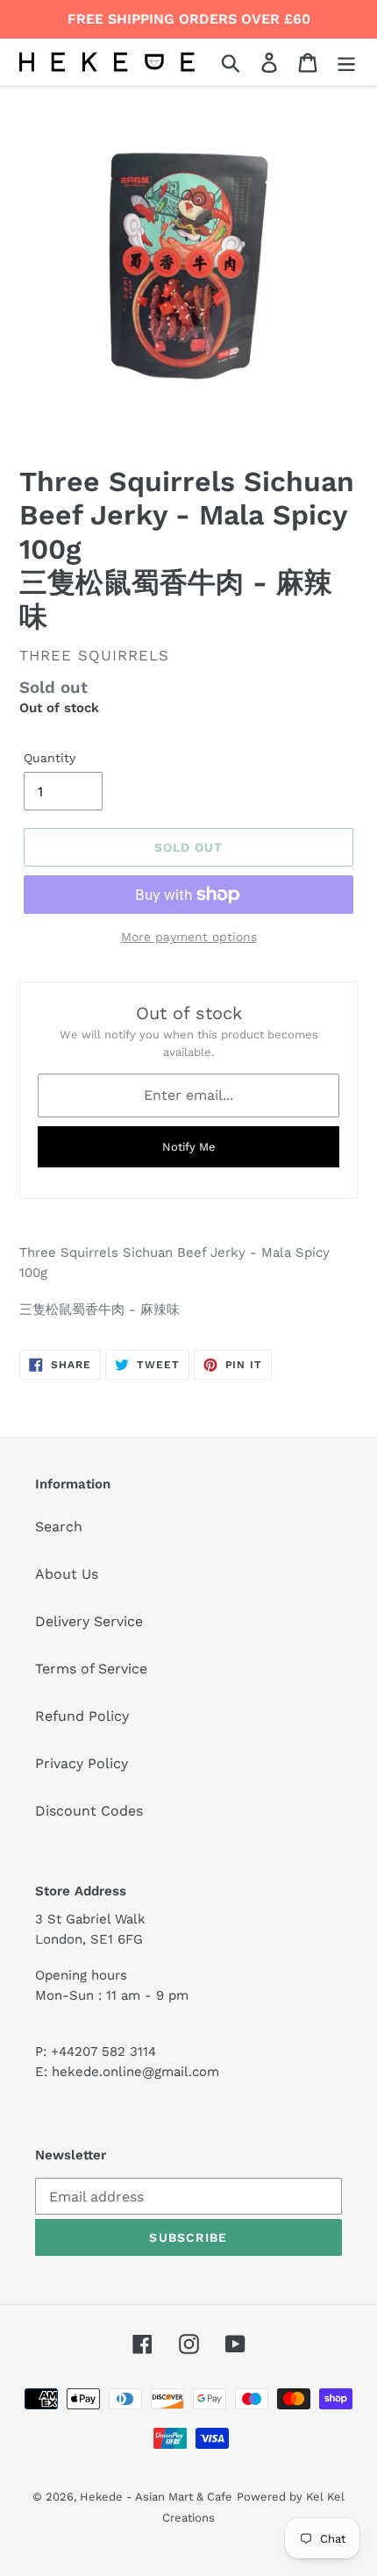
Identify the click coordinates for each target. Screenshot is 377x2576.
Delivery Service (89, 1621)
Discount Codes (89, 1811)
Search (59, 1527)
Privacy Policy (82, 1763)
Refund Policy (82, 1716)
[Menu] (346, 62)
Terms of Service (91, 1669)
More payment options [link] (189, 937)
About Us (67, 1574)
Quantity (50, 758)
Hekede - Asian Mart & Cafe (156, 2497)
